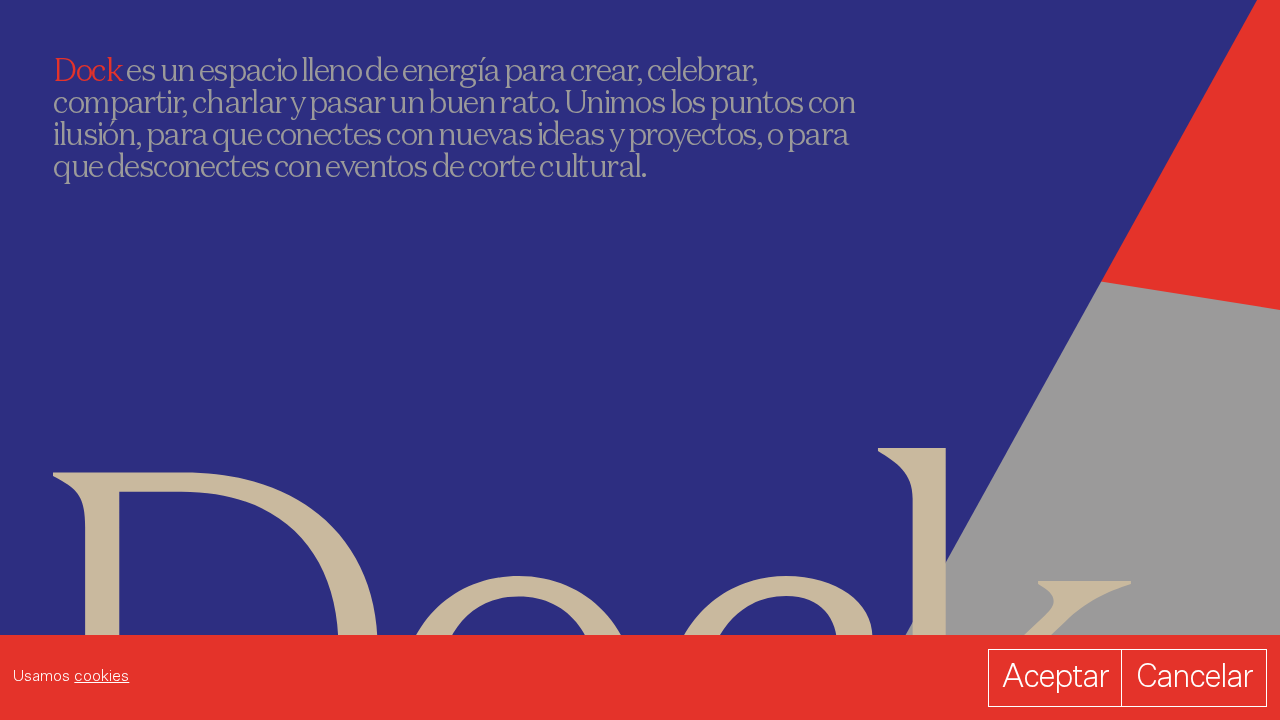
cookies (101, 677)
